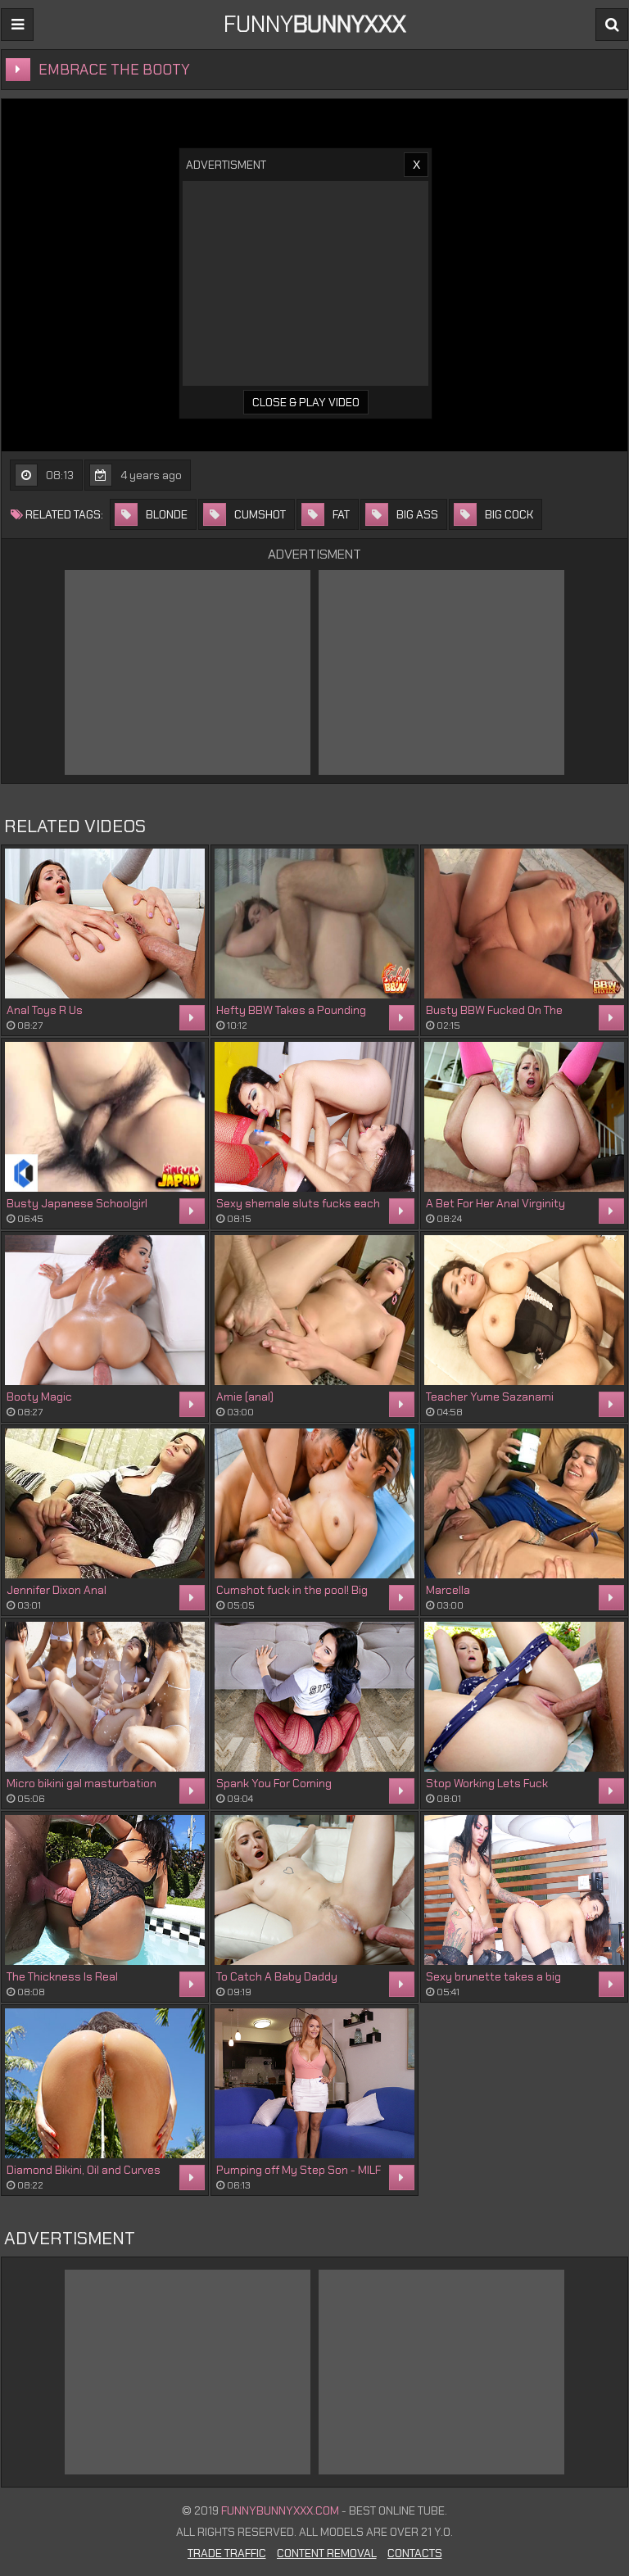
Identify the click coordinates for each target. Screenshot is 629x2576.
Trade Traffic (227, 2553)
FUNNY (315, 24)
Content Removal (327, 2553)
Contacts (415, 2553)
